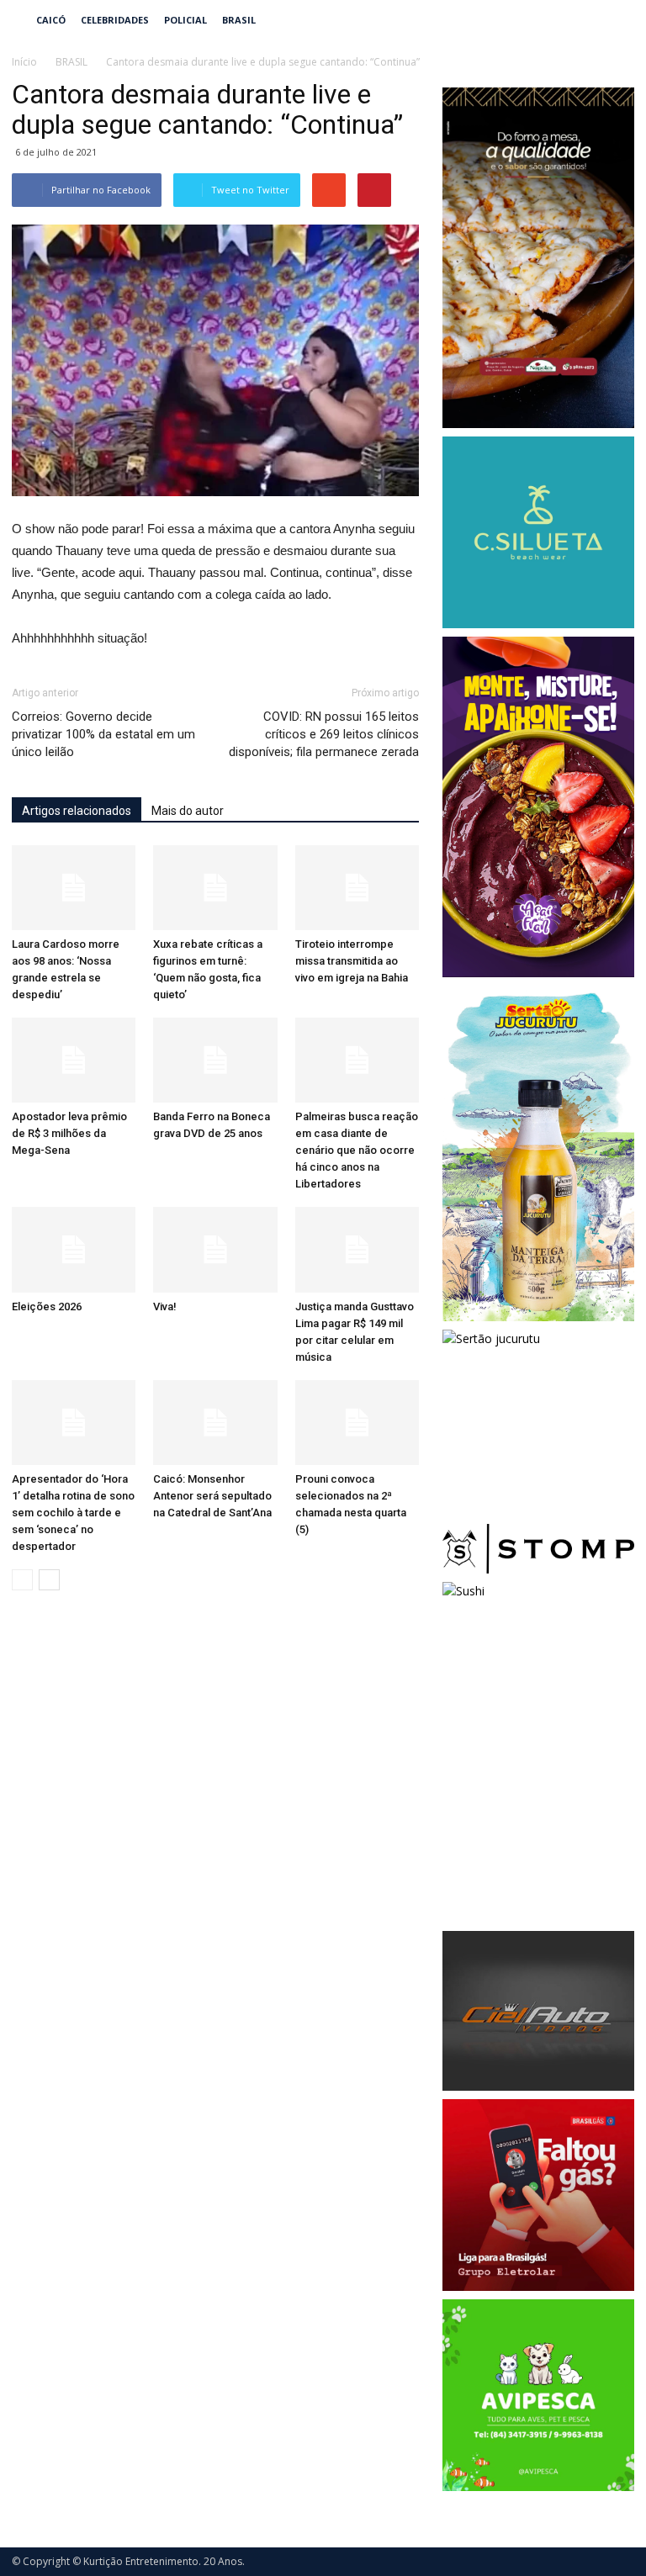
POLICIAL (185, 20)
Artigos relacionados (77, 811)
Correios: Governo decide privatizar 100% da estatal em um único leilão (103, 734)
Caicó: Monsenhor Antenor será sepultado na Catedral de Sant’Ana (212, 1496)
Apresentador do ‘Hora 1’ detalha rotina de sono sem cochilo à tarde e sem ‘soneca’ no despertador (73, 1513)
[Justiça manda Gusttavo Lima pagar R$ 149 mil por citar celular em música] (357, 1249)
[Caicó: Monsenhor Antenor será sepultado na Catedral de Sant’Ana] (215, 1423)
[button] (614, 20)
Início (24, 62)
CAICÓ (51, 20)
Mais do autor (188, 811)
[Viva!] (215, 1249)
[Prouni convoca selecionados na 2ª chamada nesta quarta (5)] (357, 1423)
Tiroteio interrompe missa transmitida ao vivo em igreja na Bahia (352, 961)
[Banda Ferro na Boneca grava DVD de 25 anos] (215, 1060)
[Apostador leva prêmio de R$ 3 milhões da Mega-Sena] (74, 1060)
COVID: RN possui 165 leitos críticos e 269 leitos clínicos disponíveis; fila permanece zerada (324, 734)
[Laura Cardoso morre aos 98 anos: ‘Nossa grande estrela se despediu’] (74, 888)
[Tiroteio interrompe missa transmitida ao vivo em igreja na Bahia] (357, 888)
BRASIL (239, 20)
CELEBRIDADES (115, 20)
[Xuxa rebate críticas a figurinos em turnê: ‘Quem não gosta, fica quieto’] (215, 888)
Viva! (165, 1307)
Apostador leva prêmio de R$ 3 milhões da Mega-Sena (69, 1133)
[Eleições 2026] (74, 1249)
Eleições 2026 (47, 1307)
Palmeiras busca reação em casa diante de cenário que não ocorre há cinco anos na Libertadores (357, 1150)
